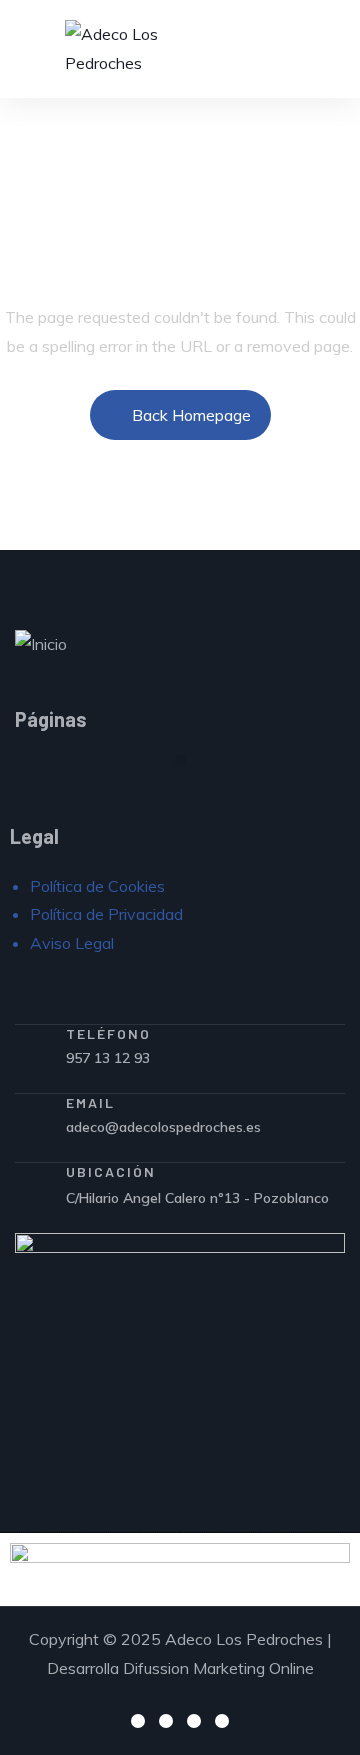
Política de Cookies (97, 886)
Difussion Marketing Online (218, 1668)
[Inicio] (41, 644)
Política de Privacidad (106, 914)
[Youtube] (222, 1721)
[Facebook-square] (138, 1721)
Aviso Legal (72, 943)
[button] (180, 760)
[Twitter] (194, 1721)
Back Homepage (191, 415)
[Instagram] (166, 1721)
